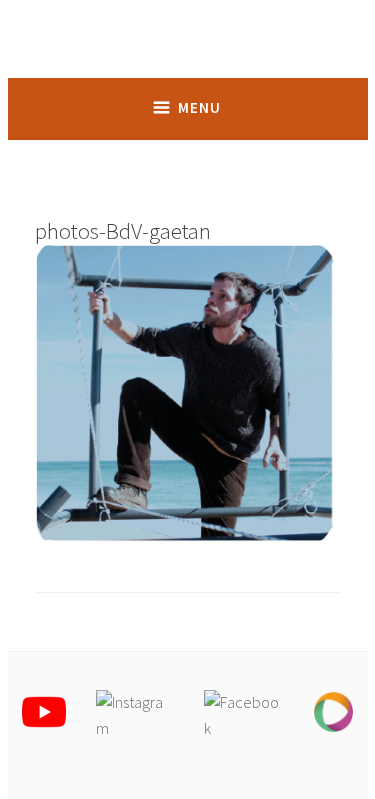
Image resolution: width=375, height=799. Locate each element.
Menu (199, 107)
